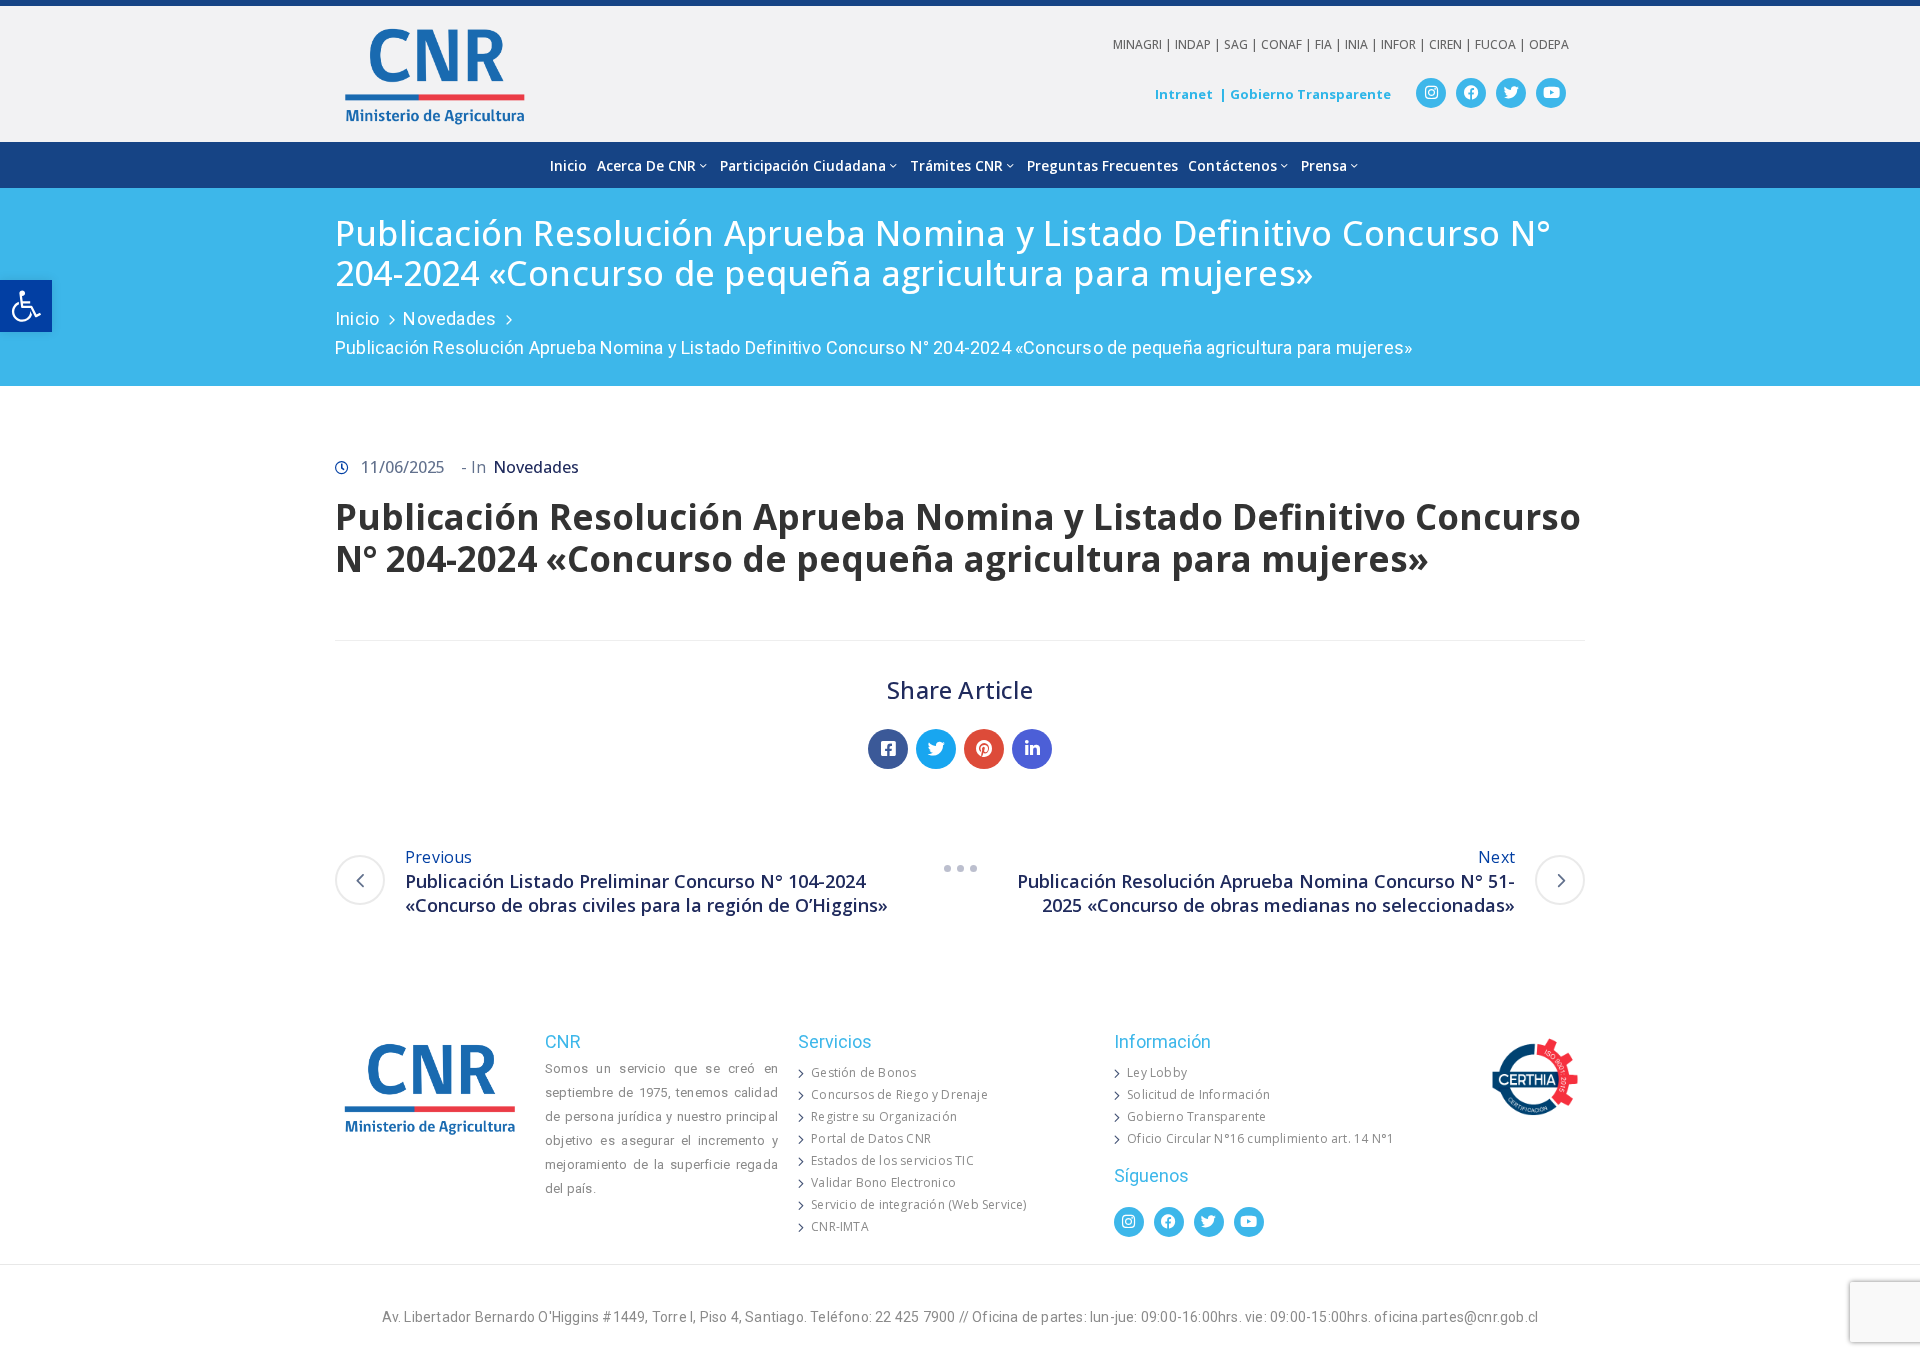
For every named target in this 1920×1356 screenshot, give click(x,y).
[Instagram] (1431, 93)
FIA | (1330, 44)
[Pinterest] (984, 749)
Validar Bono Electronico (883, 1182)
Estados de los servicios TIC (892, 1160)
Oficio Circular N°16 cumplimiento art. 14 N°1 (1260, 1138)
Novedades (449, 318)
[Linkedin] (1032, 749)
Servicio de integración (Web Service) (918, 1204)
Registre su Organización (884, 1116)
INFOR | (1405, 44)
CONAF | (1288, 44)
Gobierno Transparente (1196, 1116)
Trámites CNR (956, 165)
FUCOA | (1502, 44)
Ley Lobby (1157, 1072)
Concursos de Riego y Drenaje (899, 1094)
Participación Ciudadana (803, 165)
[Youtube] (1551, 93)
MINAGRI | (1144, 44)
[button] (26, 306)
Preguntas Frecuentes (1102, 165)
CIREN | (1452, 44)
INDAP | (1199, 44)
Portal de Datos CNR (871, 1138)
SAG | (1242, 44)
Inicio (568, 165)
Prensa (1324, 165)
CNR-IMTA (840, 1226)
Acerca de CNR (646, 165)
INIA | (1363, 44)
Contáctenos (1232, 165)
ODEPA (1549, 44)
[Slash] (960, 869)
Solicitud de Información (1198, 1094)
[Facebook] (1471, 93)
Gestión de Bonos (863, 1072)
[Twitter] (1511, 93)
